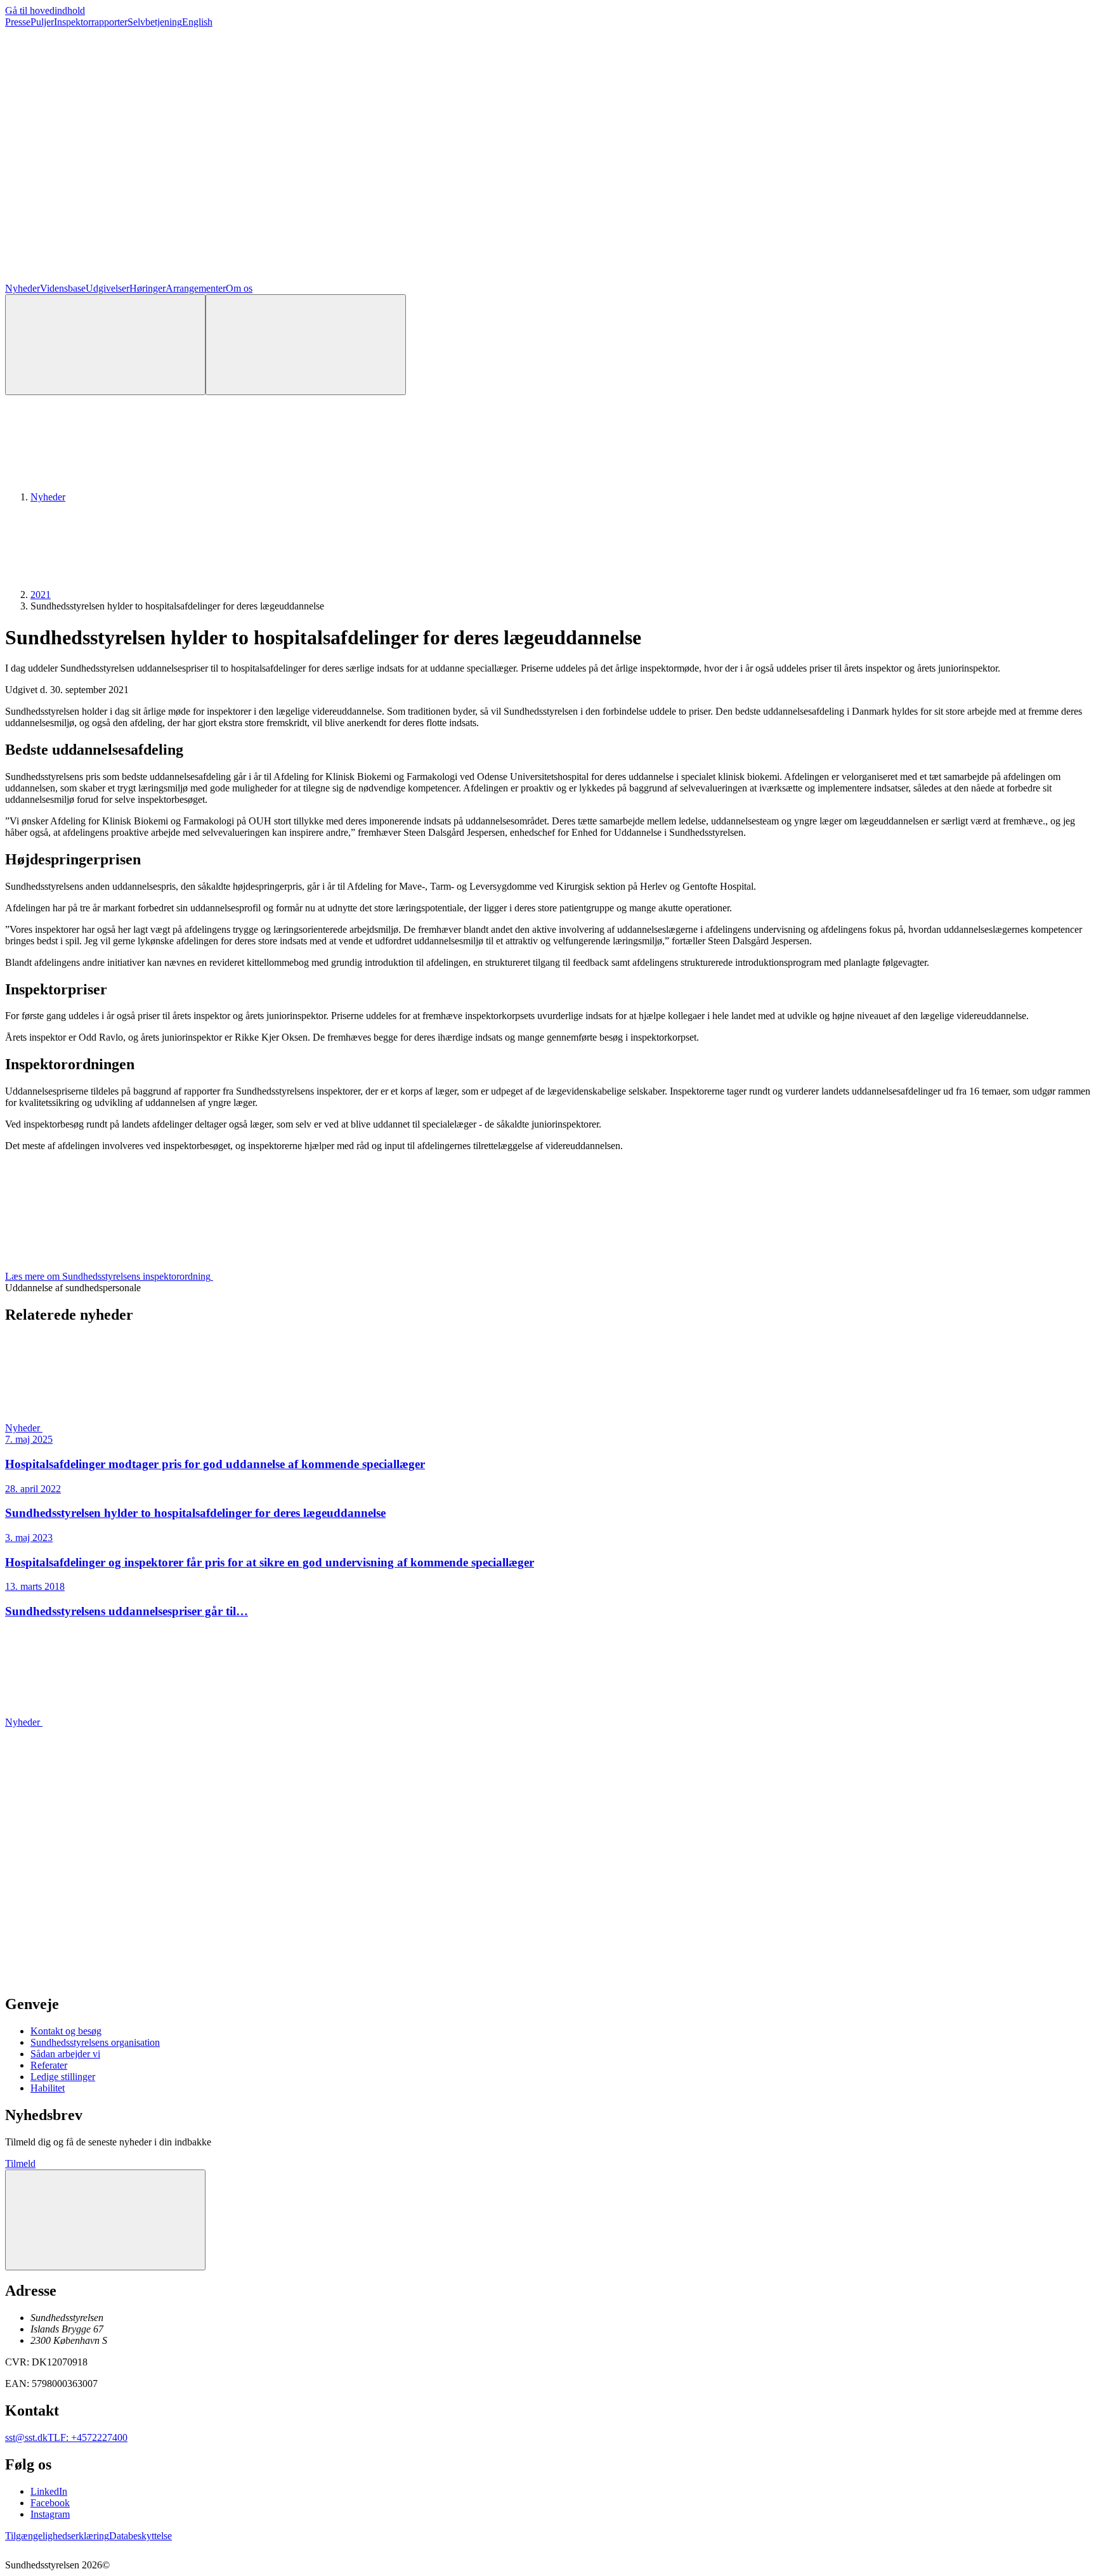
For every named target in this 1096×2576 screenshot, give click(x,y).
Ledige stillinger (63, 2077)
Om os (239, 288)
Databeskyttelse (140, 2536)
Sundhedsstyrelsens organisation (95, 2042)
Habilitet (48, 2088)
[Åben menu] (306, 345)
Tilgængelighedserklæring (57, 2536)
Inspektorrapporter (91, 22)
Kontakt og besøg (66, 2031)
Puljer (42, 22)
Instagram (50, 2514)
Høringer (147, 288)
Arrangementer (196, 288)
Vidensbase (63, 288)
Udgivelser (108, 288)
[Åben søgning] (105, 345)
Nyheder (23, 288)
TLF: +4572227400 (88, 2437)
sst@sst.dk (26, 2437)
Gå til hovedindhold (45, 10)
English (197, 22)
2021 (41, 595)
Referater (49, 2065)
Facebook (50, 2503)
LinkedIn (49, 2491)
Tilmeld (20, 2163)
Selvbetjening (155, 22)
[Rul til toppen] (105, 2220)
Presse (18, 22)
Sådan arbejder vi (65, 2054)
